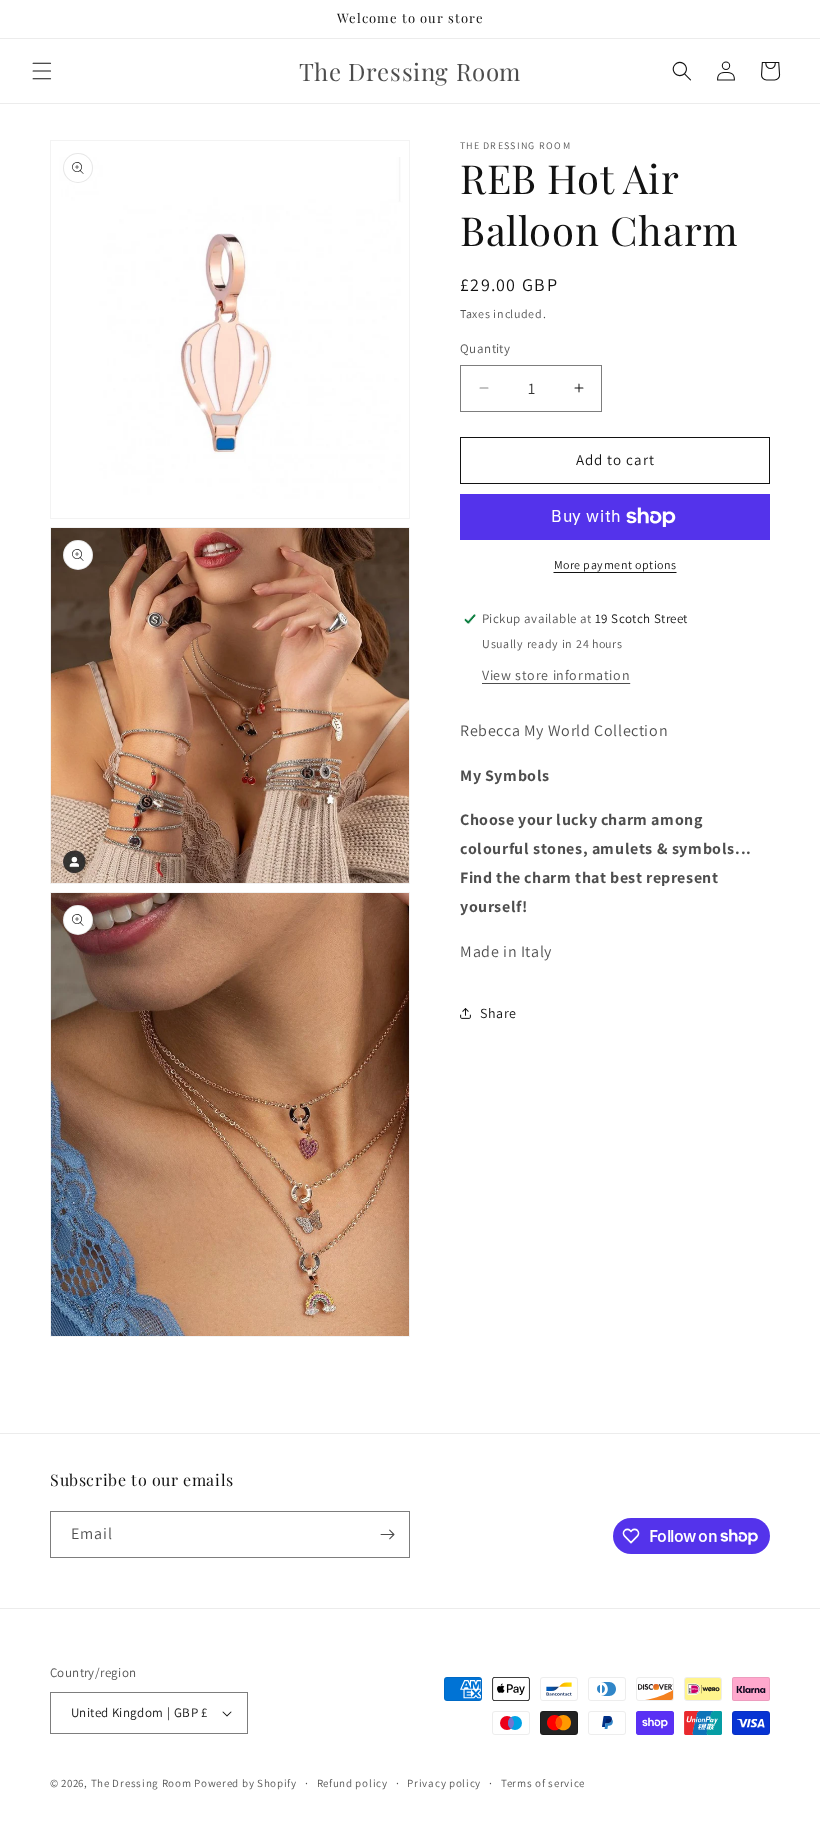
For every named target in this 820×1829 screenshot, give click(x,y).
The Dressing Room (141, 1783)
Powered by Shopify (245, 1783)
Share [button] (498, 1013)
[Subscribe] (387, 1534)
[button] (42, 71)
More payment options (615, 564)
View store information (556, 675)
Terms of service (543, 1783)
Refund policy (352, 1783)
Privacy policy (444, 1783)
